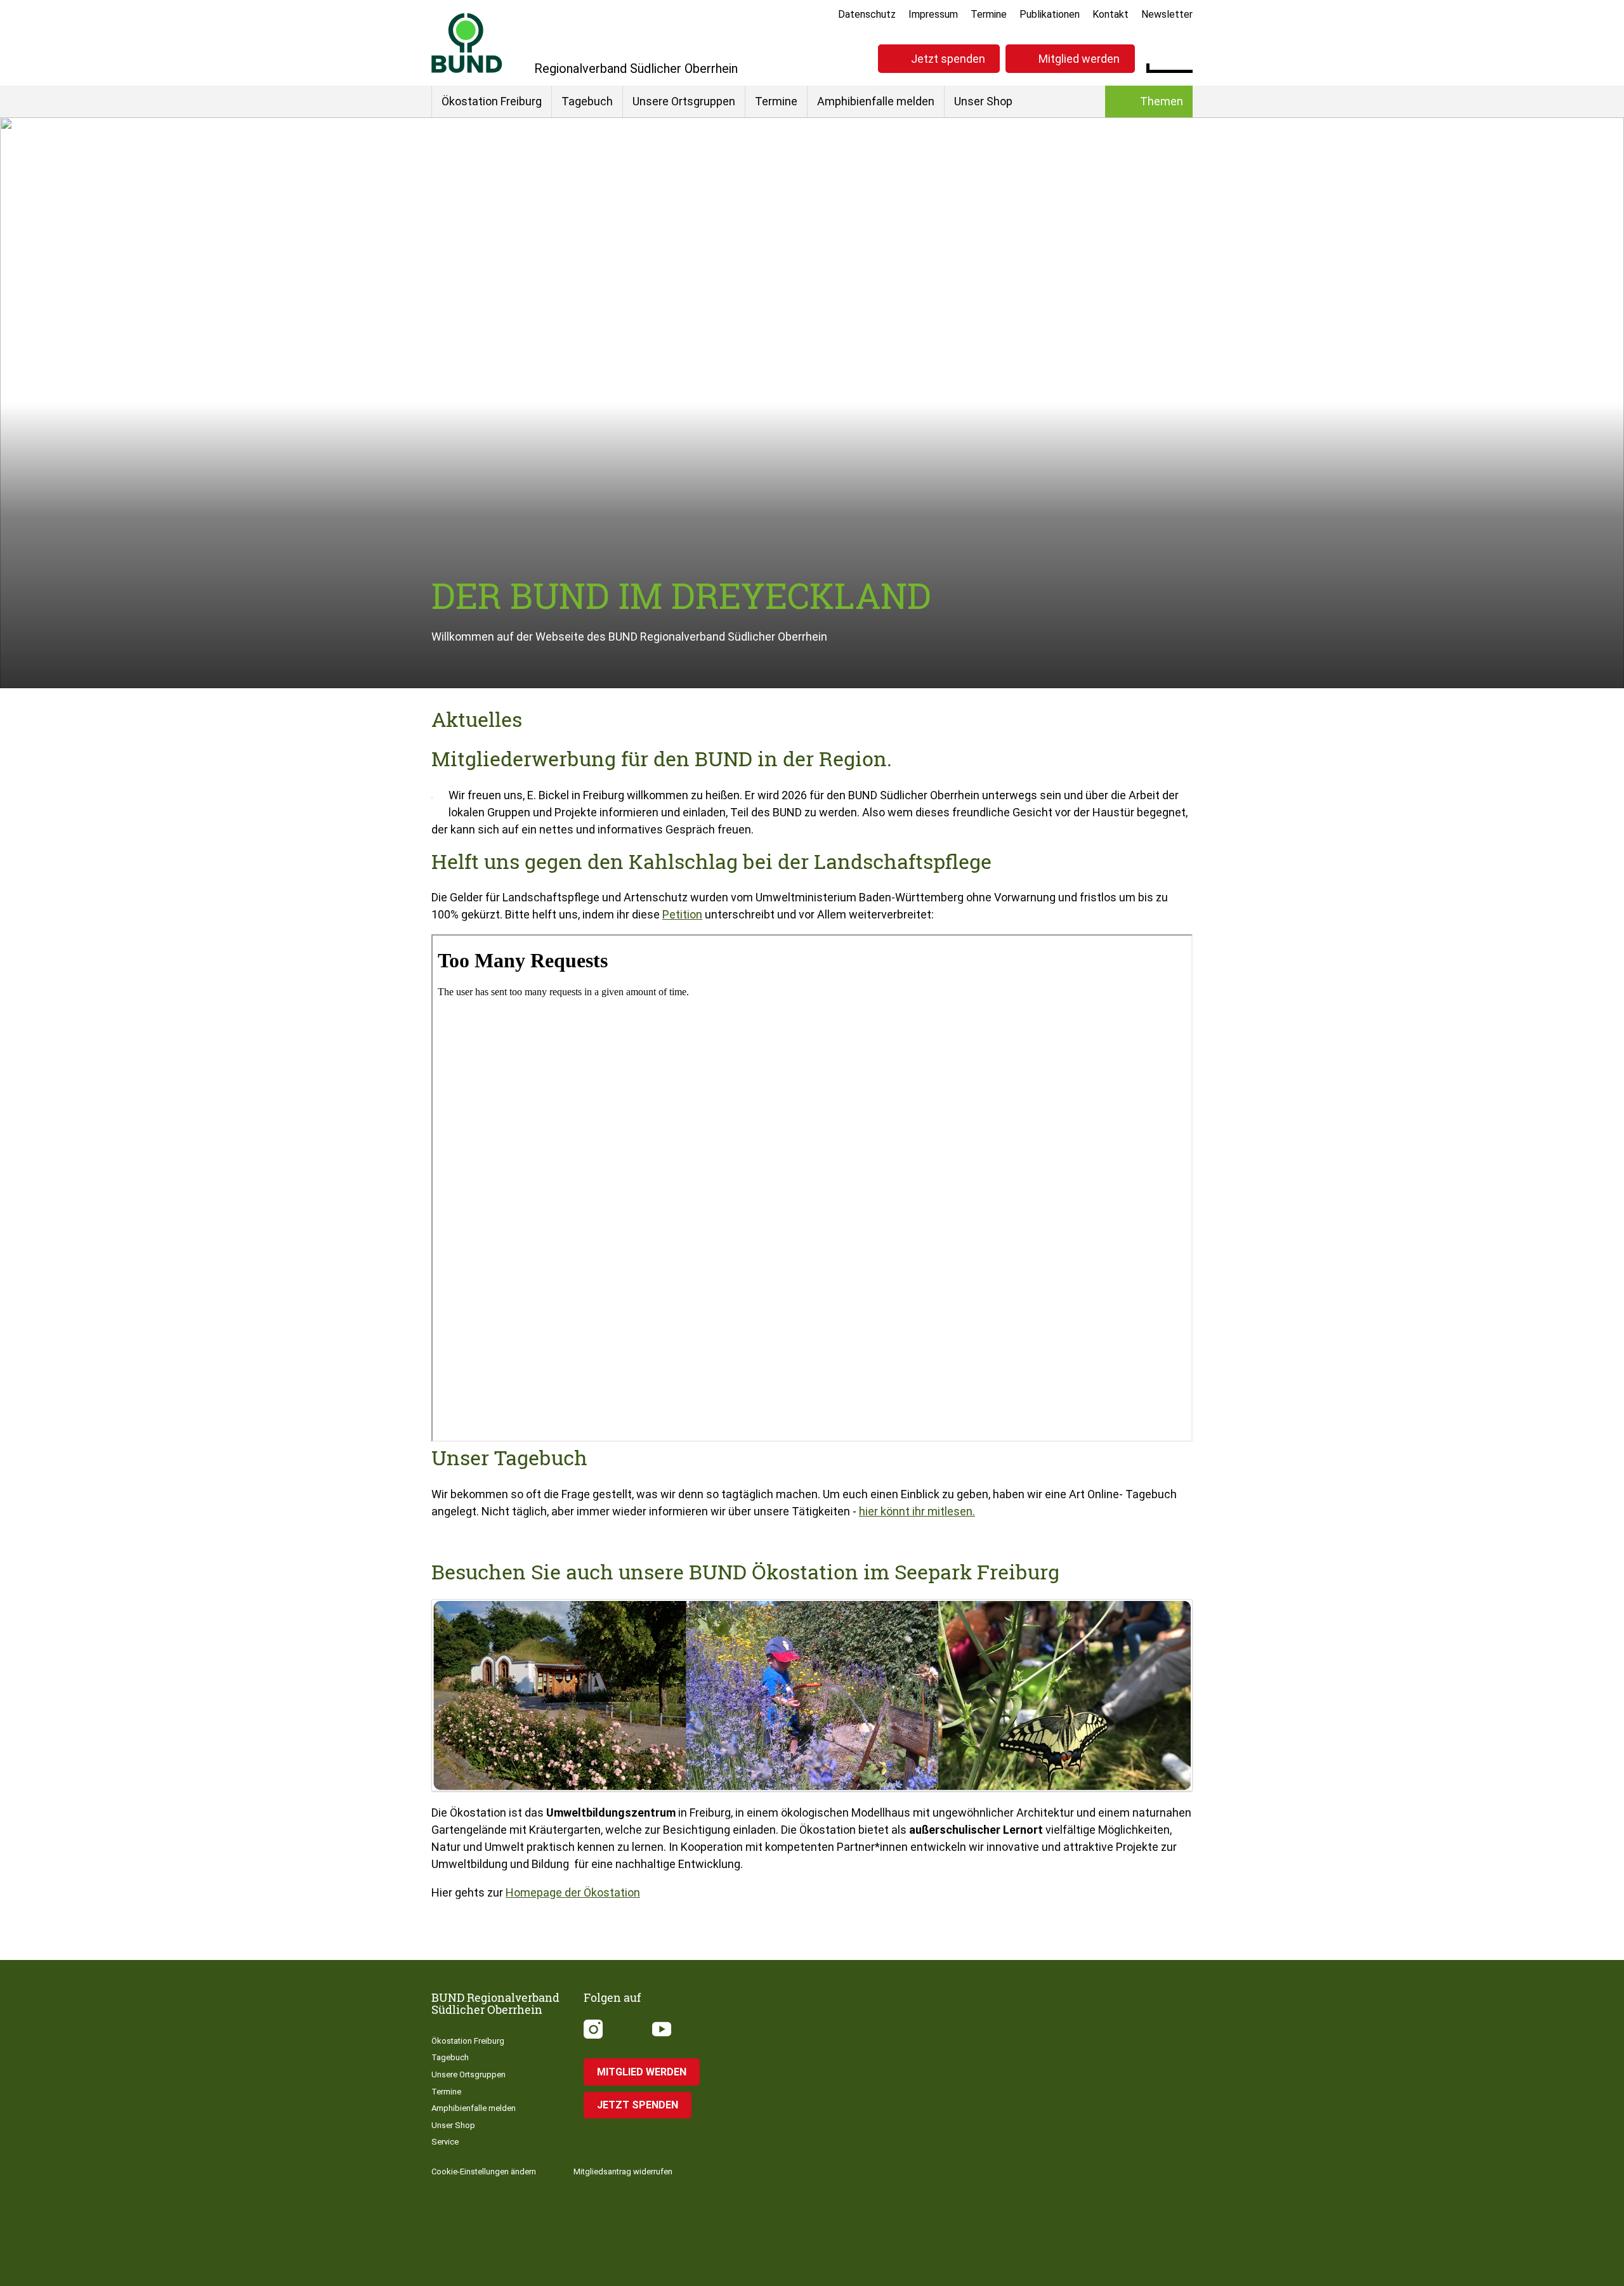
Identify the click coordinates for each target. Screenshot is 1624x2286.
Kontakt (1110, 14)
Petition (682, 914)
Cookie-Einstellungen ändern (484, 2172)
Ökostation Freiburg (492, 101)
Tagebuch (587, 101)
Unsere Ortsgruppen (684, 101)
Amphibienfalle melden (876, 101)
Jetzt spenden (948, 59)
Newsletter (1167, 14)
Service (445, 2142)
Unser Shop (983, 101)
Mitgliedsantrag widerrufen (623, 2172)
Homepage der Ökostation (573, 1892)
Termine (989, 14)
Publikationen (1050, 14)
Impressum (933, 14)
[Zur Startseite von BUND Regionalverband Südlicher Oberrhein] (467, 43)
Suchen (1183, 57)
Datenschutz (867, 14)
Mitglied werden (1079, 59)
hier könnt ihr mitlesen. (917, 1511)
